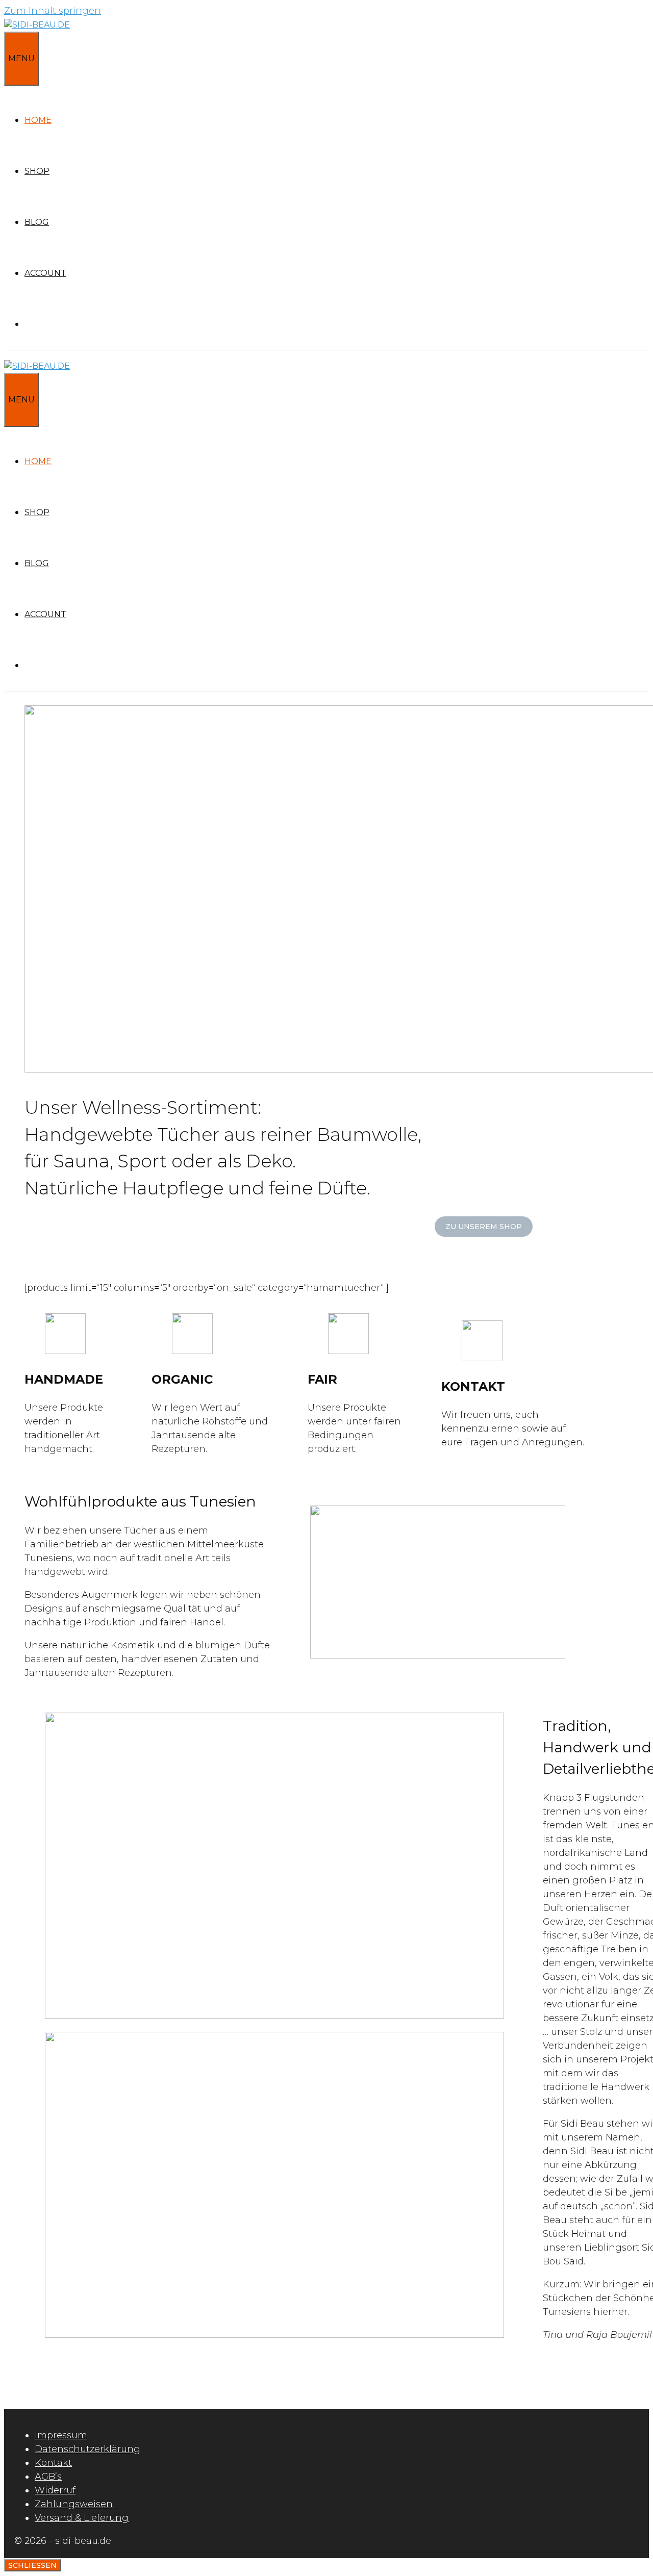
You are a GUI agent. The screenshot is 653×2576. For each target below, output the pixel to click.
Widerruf (55, 2490)
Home (38, 120)
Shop (37, 171)
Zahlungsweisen (74, 2504)
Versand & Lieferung (82, 2518)
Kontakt (53, 2463)
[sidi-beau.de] (37, 25)
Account (45, 273)
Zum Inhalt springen (53, 11)
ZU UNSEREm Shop (484, 1227)
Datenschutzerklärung (87, 2449)
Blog (37, 222)
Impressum (61, 2435)
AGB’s (48, 2477)
